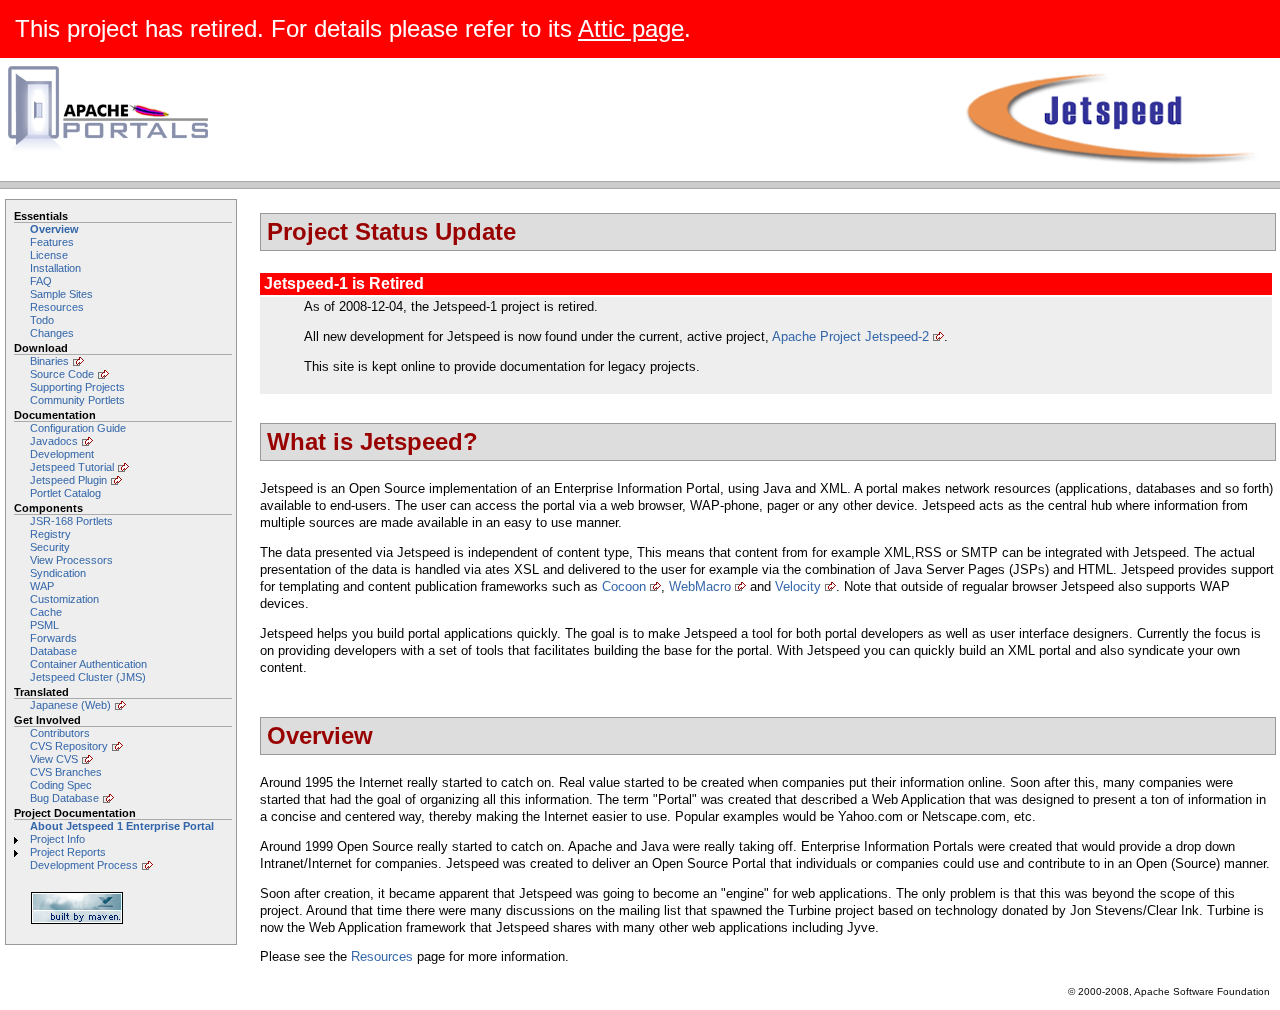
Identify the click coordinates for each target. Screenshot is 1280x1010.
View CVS (54, 759)
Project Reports (68, 852)
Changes (52, 333)
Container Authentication (88, 664)
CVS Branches (66, 772)
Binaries (49, 361)
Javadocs (54, 441)
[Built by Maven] (123, 908)
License (49, 255)
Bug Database (64, 798)
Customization (64, 599)
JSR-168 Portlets (71, 521)
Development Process (84, 865)
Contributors (60, 733)
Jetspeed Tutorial (72, 467)
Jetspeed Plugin (68, 480)
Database (53, 651)
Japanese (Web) (70, 705)
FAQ (41, 281)
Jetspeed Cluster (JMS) (88, 677)
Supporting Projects (77, 387)
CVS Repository (69, 746)
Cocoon (624, 586)
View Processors (71, 560)
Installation (55, 268)
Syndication (58, 573)
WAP (42, 586)
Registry (50, 534)
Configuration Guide (78, 428)
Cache (46, 612)
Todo (42, 320)
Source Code (62, 374)
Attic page (631, 28)
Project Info (57, 839)
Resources (57, 307)
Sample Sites (61, 294)
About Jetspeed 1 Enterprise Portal (122, 826)
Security (50, 547)
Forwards (53, 638)
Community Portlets (77, 400)
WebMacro (700, 586)
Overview (54, 229)
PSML (44, 625)
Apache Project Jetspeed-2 (850, 336)
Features (52, 242)
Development (62, 454)
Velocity (798, 586)
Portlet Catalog (65, 493)
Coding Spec (61, 785)
